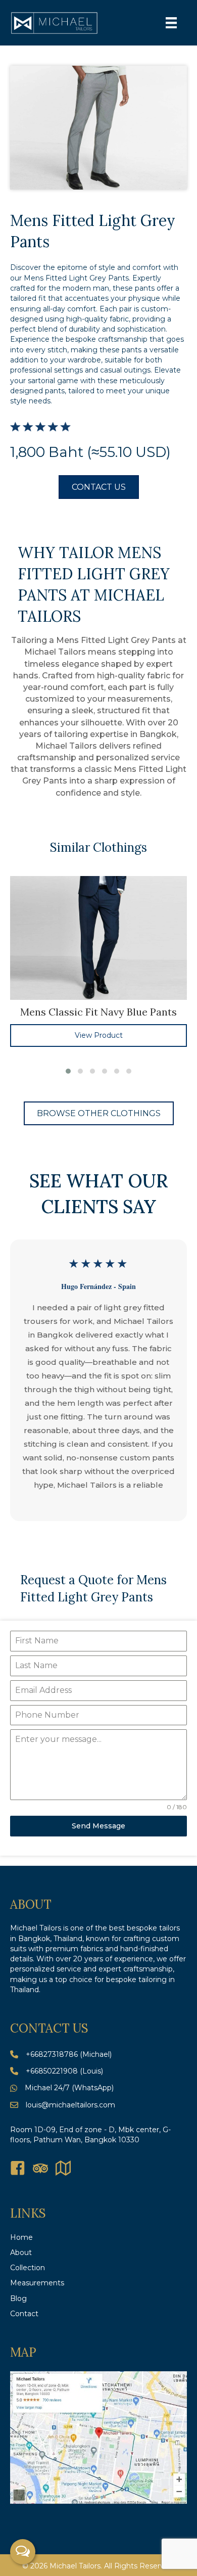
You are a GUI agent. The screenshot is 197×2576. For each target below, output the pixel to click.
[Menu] (171, 23)
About (21, 2252)
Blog (18, 2298)
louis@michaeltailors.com (70, 2105)
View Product (99, 1035)
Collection (28, 2268)
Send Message (98, 1826)
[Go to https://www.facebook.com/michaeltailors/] (18, 2169)
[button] (68, 1071)
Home (21, 2237)
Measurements (37, 2283)
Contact (24, 2314)
